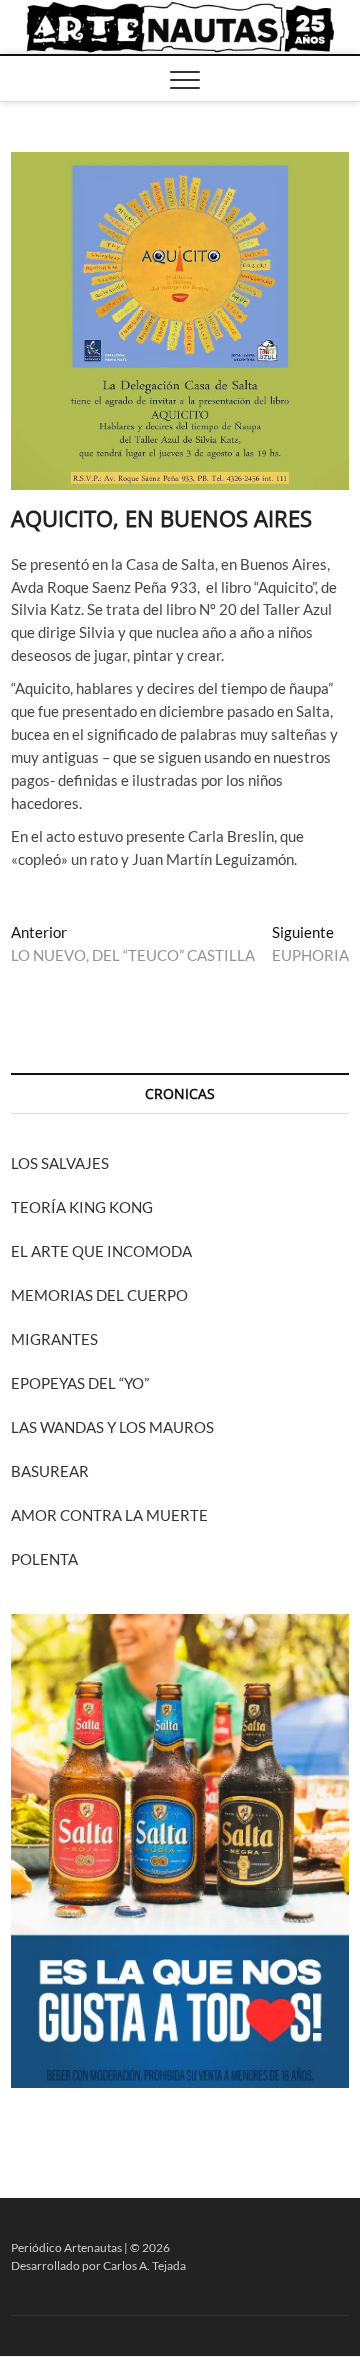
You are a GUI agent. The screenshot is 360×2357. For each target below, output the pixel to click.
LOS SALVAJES (60, 1163)
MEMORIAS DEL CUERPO (99, 1295)
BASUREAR (50, 1471)
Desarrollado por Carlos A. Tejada (98, 2265)
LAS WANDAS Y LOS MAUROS (112, 1427)
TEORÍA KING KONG (82, 1207)
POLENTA (44, 1559)
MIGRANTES (54, 1339)
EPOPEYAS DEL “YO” (80, 1383)
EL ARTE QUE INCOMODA (101, 1251)
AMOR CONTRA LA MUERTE (109, 1515)
